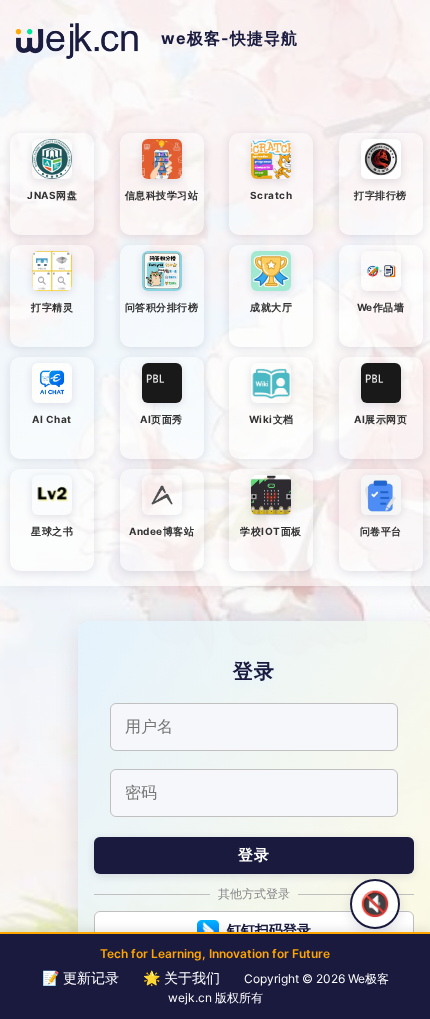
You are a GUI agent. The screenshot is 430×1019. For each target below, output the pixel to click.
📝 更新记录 (80, 977)
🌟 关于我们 (181, 977)
